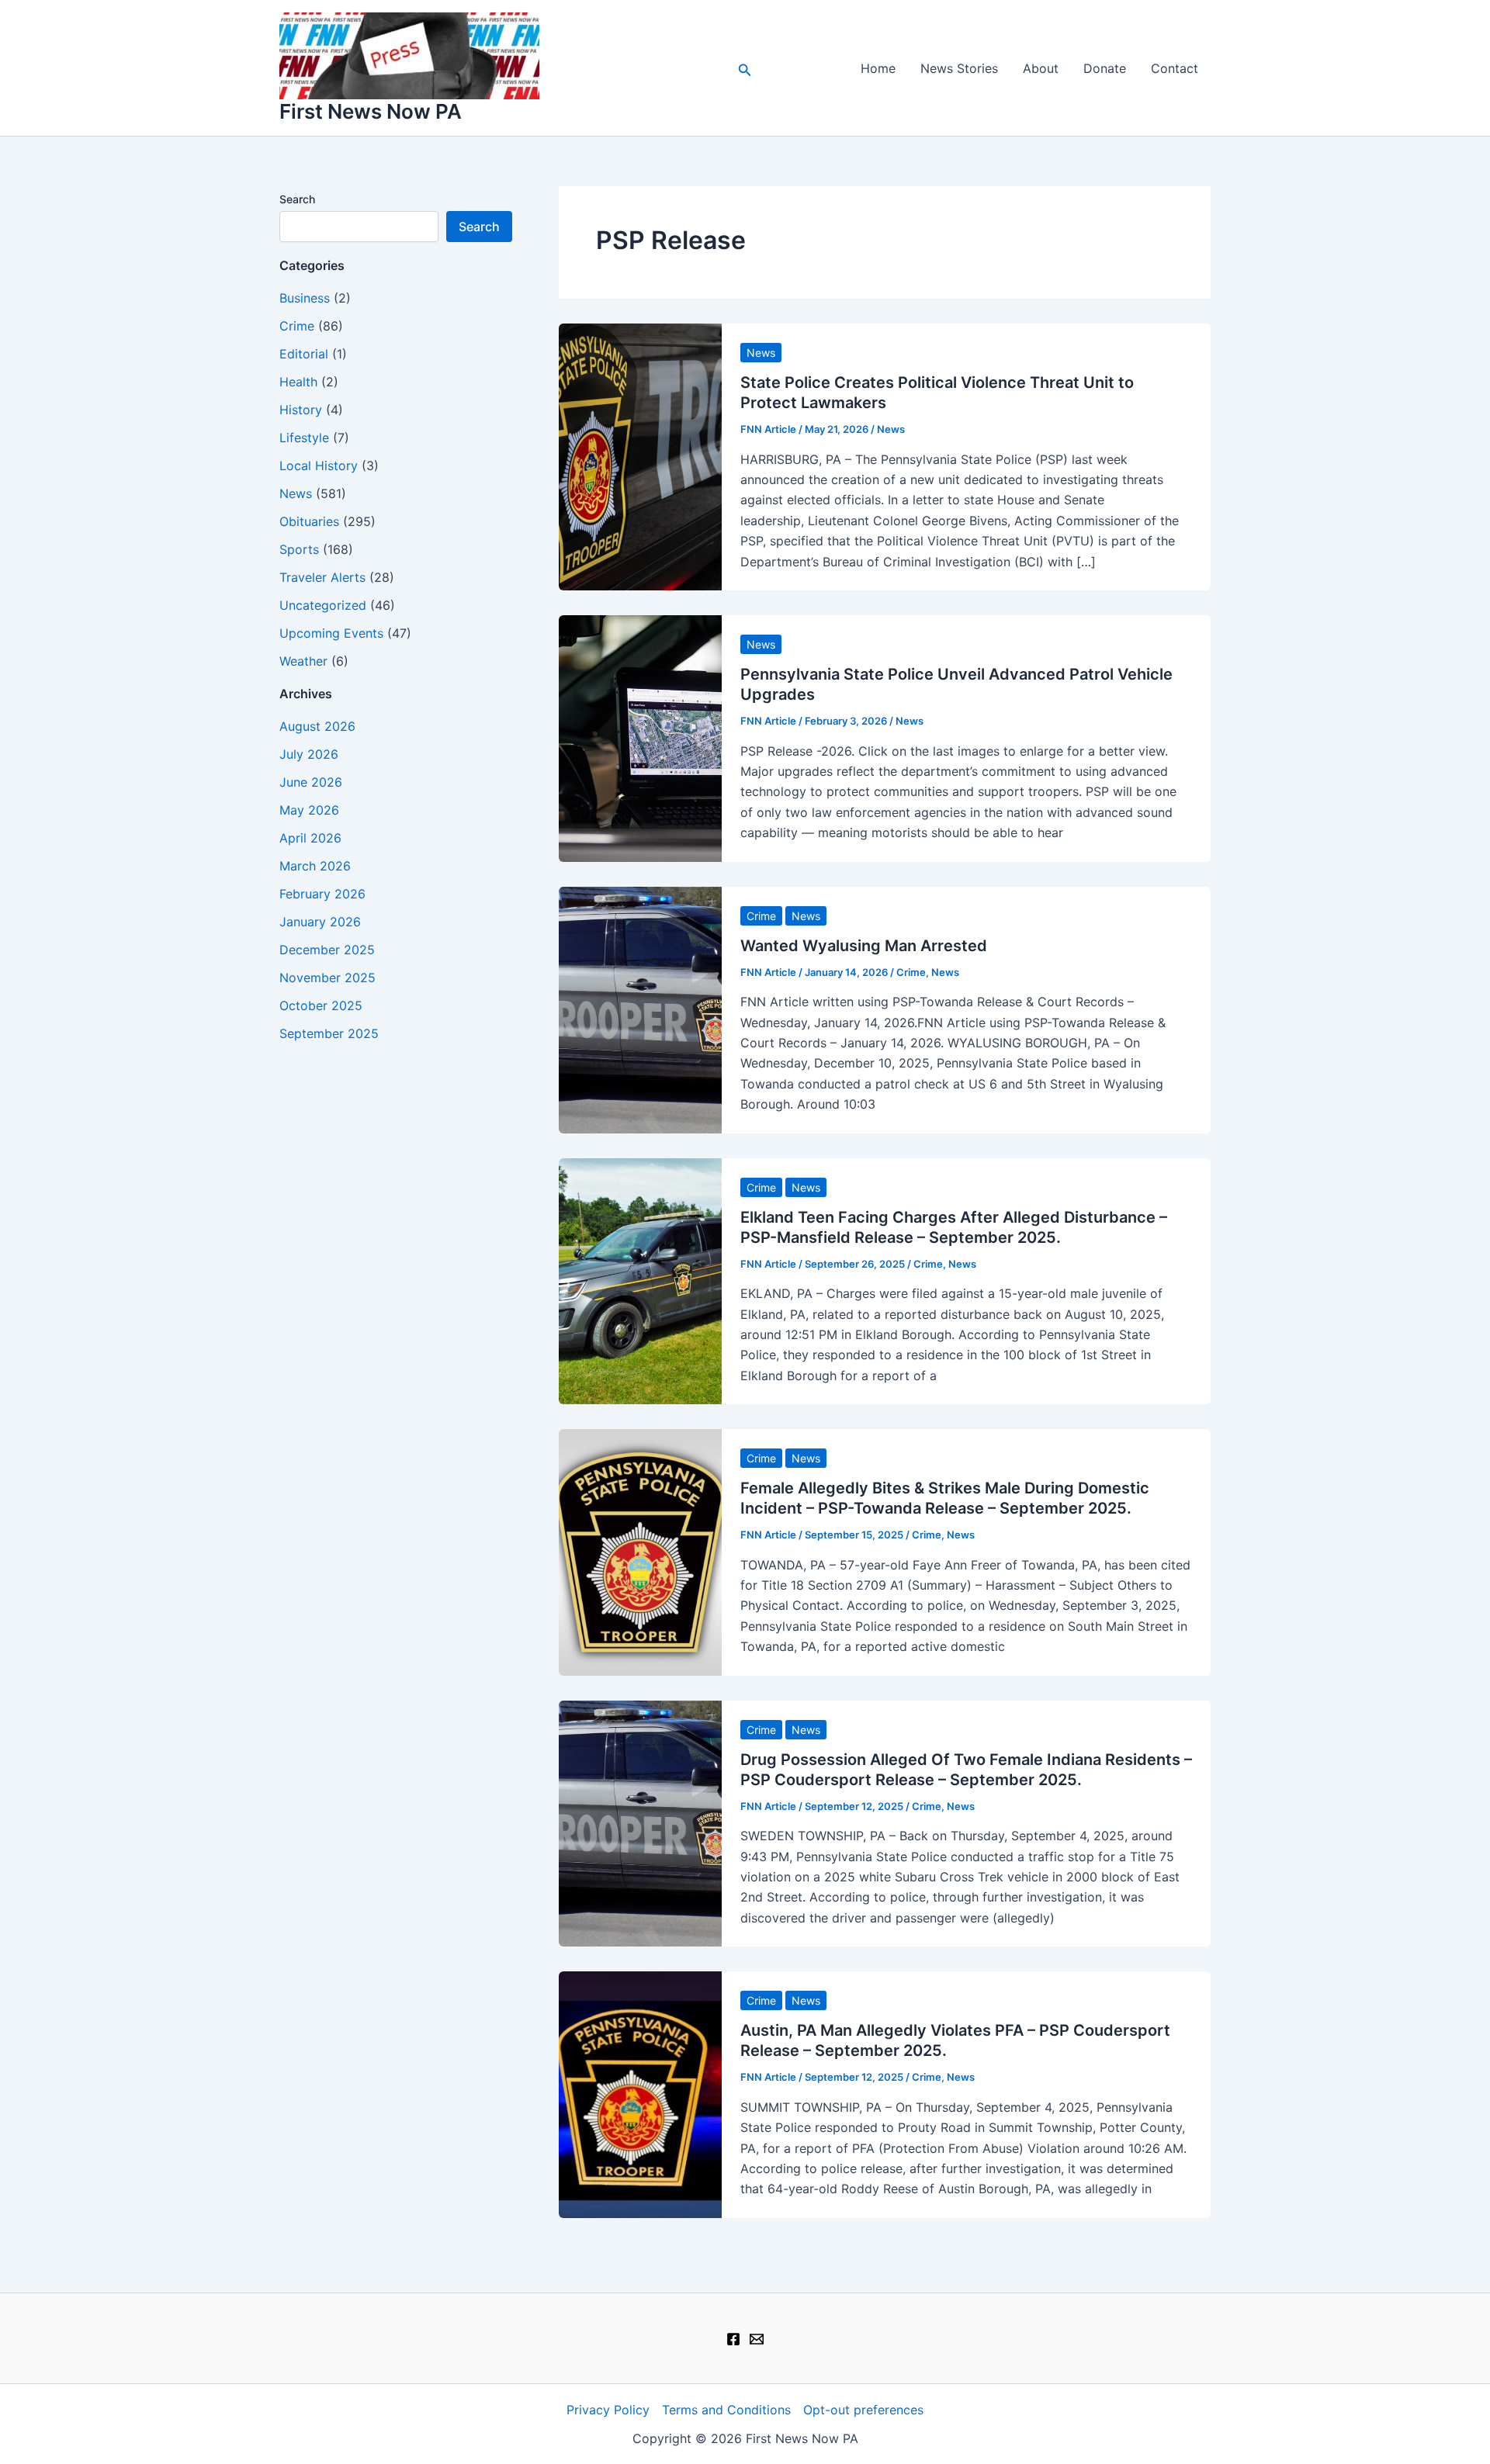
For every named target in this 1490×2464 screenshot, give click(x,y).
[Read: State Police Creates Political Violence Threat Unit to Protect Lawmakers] (640, 455)
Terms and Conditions (726, 2410)
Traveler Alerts (322, 577)
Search (297, 199)
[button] (745, 68)
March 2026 (315, 866)
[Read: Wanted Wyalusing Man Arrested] (640, 1009)
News (296, 493)
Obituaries (309, 521)
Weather (303, 661)
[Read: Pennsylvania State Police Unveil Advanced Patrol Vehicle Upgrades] (640, 737)
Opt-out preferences (863, 2410)
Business (305, 298)
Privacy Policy (608, 2410)
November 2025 (327, 978)
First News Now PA (371, 111)
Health (298, 382)
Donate (1105, 68)
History (301, 410)
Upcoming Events (331, 633)
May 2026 (309, 810)
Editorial (304, 354)
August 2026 (317, 726)
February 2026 (322, 894)
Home (878, 68)
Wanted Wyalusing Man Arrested (864, 946)
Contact (1175, 68)
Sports (299, 549)
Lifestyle (304, 438)
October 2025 (321, 1005)
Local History (319, 465)
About (1041, 68)
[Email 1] (757, 2339)
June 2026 (311, 782)
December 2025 (327, 950)
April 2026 (310, 838)
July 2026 (309, 754)
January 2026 (320, 922)
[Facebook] (733, 2339)
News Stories (959, 68)
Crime (297, 326)
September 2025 (329, 1033)
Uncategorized (323, 605)
